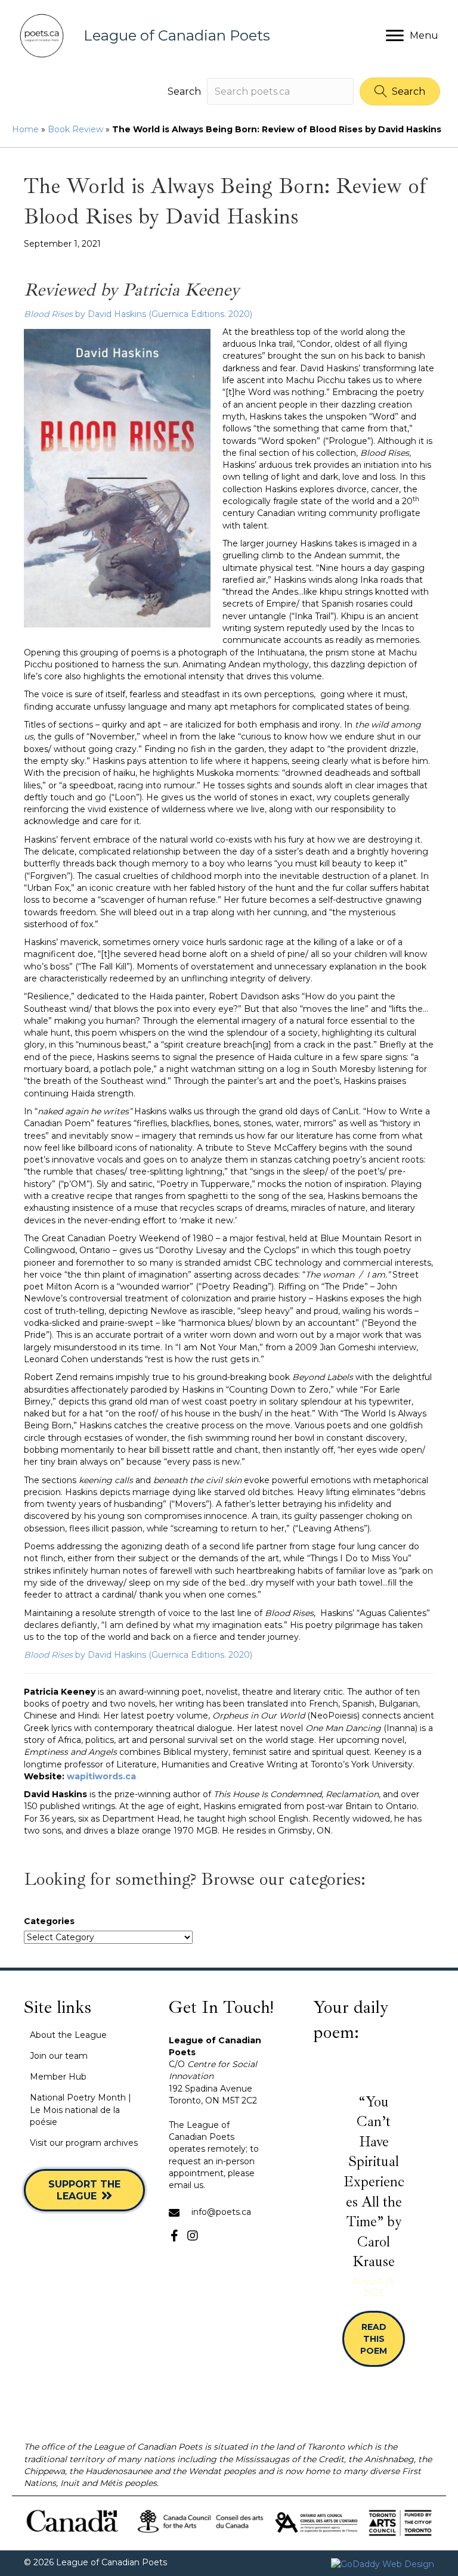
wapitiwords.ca (101, 1776)
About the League (68, 2035)
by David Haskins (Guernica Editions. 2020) (138, 314)
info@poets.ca (221, 2212)
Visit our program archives (84, 2143)
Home (25, 129)
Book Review (75, 129)
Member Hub (58, 2077)
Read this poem (382, 2339)
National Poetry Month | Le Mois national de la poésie (81, 2110)
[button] (400, 91)
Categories (49, 1921)
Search (184, 91)
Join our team (59, 2056)
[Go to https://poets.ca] (186, 36)
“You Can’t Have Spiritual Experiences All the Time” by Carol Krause (374, 2182)
